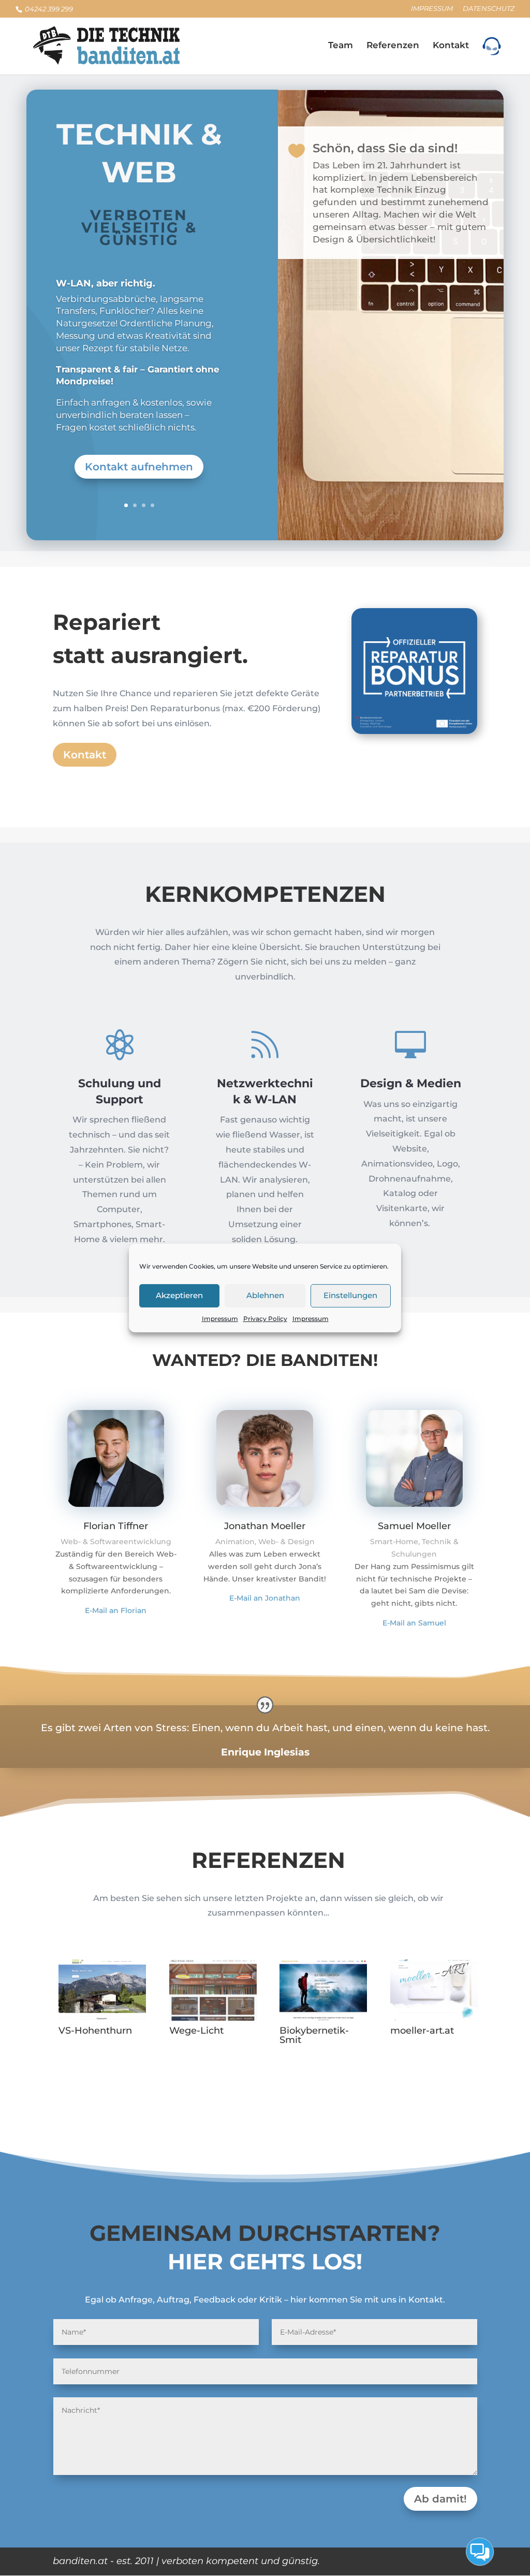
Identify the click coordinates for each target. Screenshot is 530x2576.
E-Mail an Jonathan (265, 1598)
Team (341, 46)
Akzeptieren (179, 1295)
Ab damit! (440, 2499)
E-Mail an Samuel (414, 1623)
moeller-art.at (422, 2031)
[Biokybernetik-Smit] (323, 1990)
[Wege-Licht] (213, 1990)
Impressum (220, 1319)
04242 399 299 (48, 9)
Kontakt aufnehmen (139, 467)
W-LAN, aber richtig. (106, 283)
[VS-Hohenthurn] (102, 1990)
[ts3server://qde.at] (492, 56)
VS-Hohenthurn (95, 2031)
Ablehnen (265, 1295)
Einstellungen (350, 1295)
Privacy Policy (265, 1319)
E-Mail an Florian (116, 1610)
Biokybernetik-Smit (314, 2035)
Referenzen (393, 46)
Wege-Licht (196, 2031)
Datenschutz (489, 9)
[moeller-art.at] (434, 1990)
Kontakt (451, 46)
